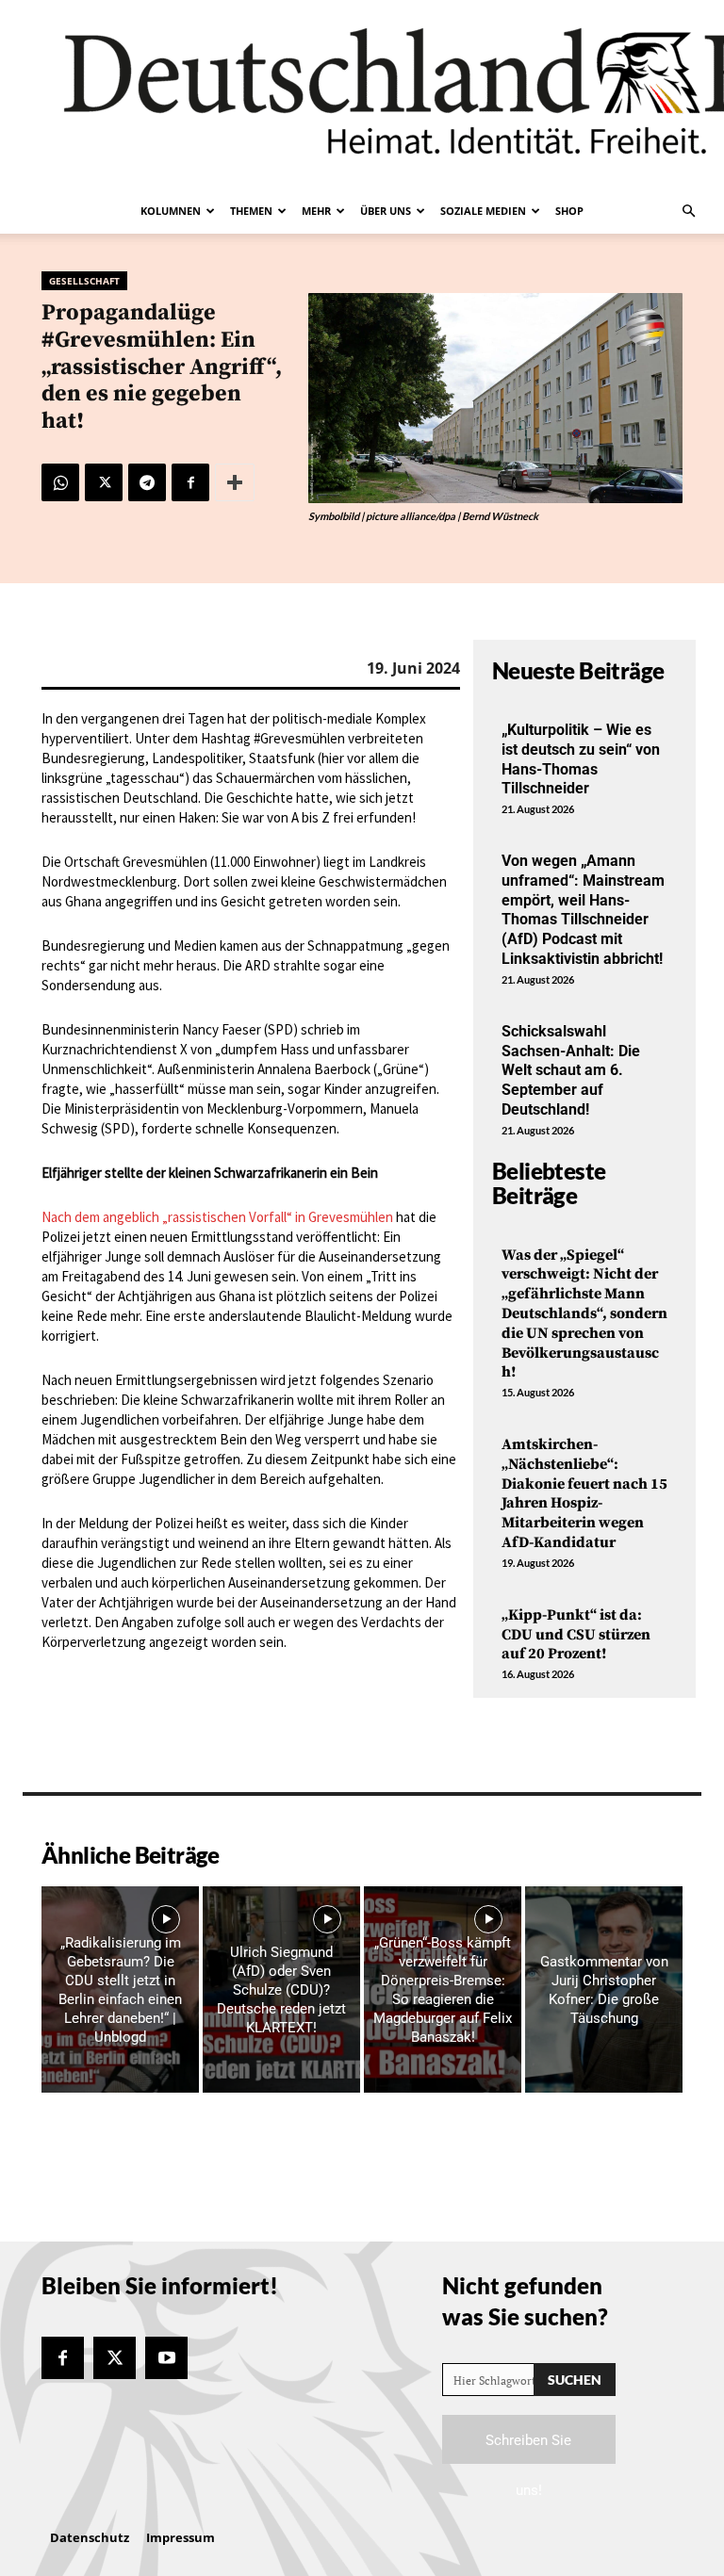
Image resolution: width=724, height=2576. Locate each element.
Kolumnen (171, 211)
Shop (569, 211)
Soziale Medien (483, 211)
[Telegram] (147, 482)
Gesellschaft (84, 281)
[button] (688, 211)
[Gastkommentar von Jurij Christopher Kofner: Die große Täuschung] (604, 1989)
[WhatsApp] (60, 482)
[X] (104, 482)
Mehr (316, 211)
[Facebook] (190, 482)
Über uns (386, 211)
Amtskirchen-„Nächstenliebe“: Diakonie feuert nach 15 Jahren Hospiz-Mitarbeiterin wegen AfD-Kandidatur (584, 1493)
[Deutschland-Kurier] (362, 94)
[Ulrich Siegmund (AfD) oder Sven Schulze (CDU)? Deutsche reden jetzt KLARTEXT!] (281, 1989)
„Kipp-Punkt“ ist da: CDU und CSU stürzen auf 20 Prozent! (576, 1635)
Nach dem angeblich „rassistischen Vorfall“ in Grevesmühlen (217, 1217)
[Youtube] (166, 2358)
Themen (251, 211)
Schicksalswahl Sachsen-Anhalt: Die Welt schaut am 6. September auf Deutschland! (571, 1070)
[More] (235, 482)
